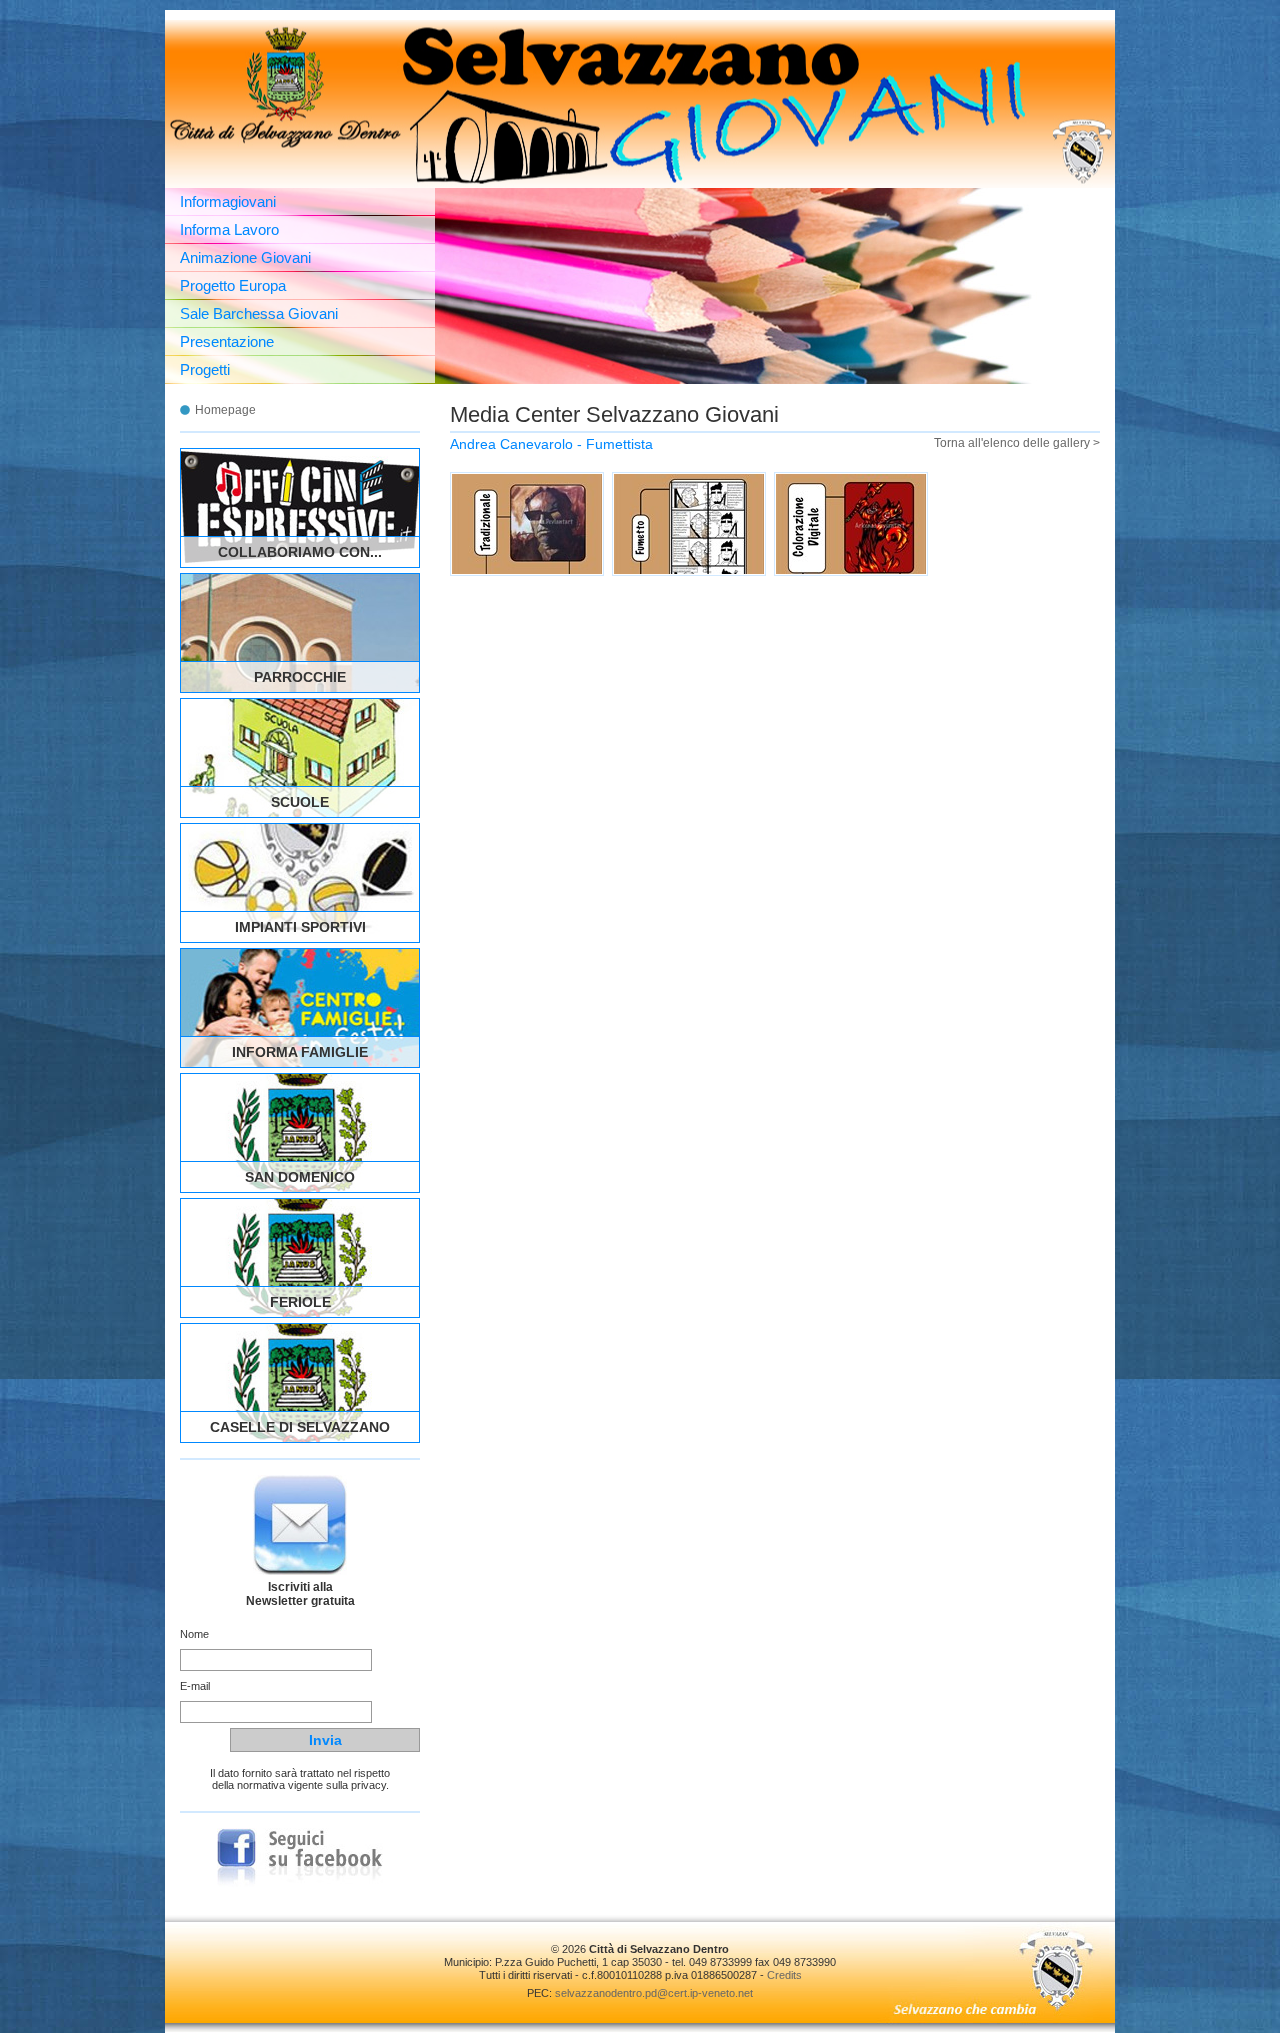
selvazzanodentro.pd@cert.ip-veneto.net (654, 1993)
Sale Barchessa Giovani (259, 313)
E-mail (195, 1686)
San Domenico (300, 1177)
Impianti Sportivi (300, 927)
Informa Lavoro (229, 229)
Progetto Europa (233, 285)
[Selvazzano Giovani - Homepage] (640, 104)
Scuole (300, 802)
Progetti (205, 369)
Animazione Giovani (245, 257)
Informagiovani (228, 201)
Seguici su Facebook (300, 1858)
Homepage (225, 410)
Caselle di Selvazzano (300, 1427)
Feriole (300, 1302)
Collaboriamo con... (300, 552)
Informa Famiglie (300, 1052)
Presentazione (227, 341)
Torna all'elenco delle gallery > (1017, 443)
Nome (194, 1634)
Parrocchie (300, 677)
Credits (784, 1975)
